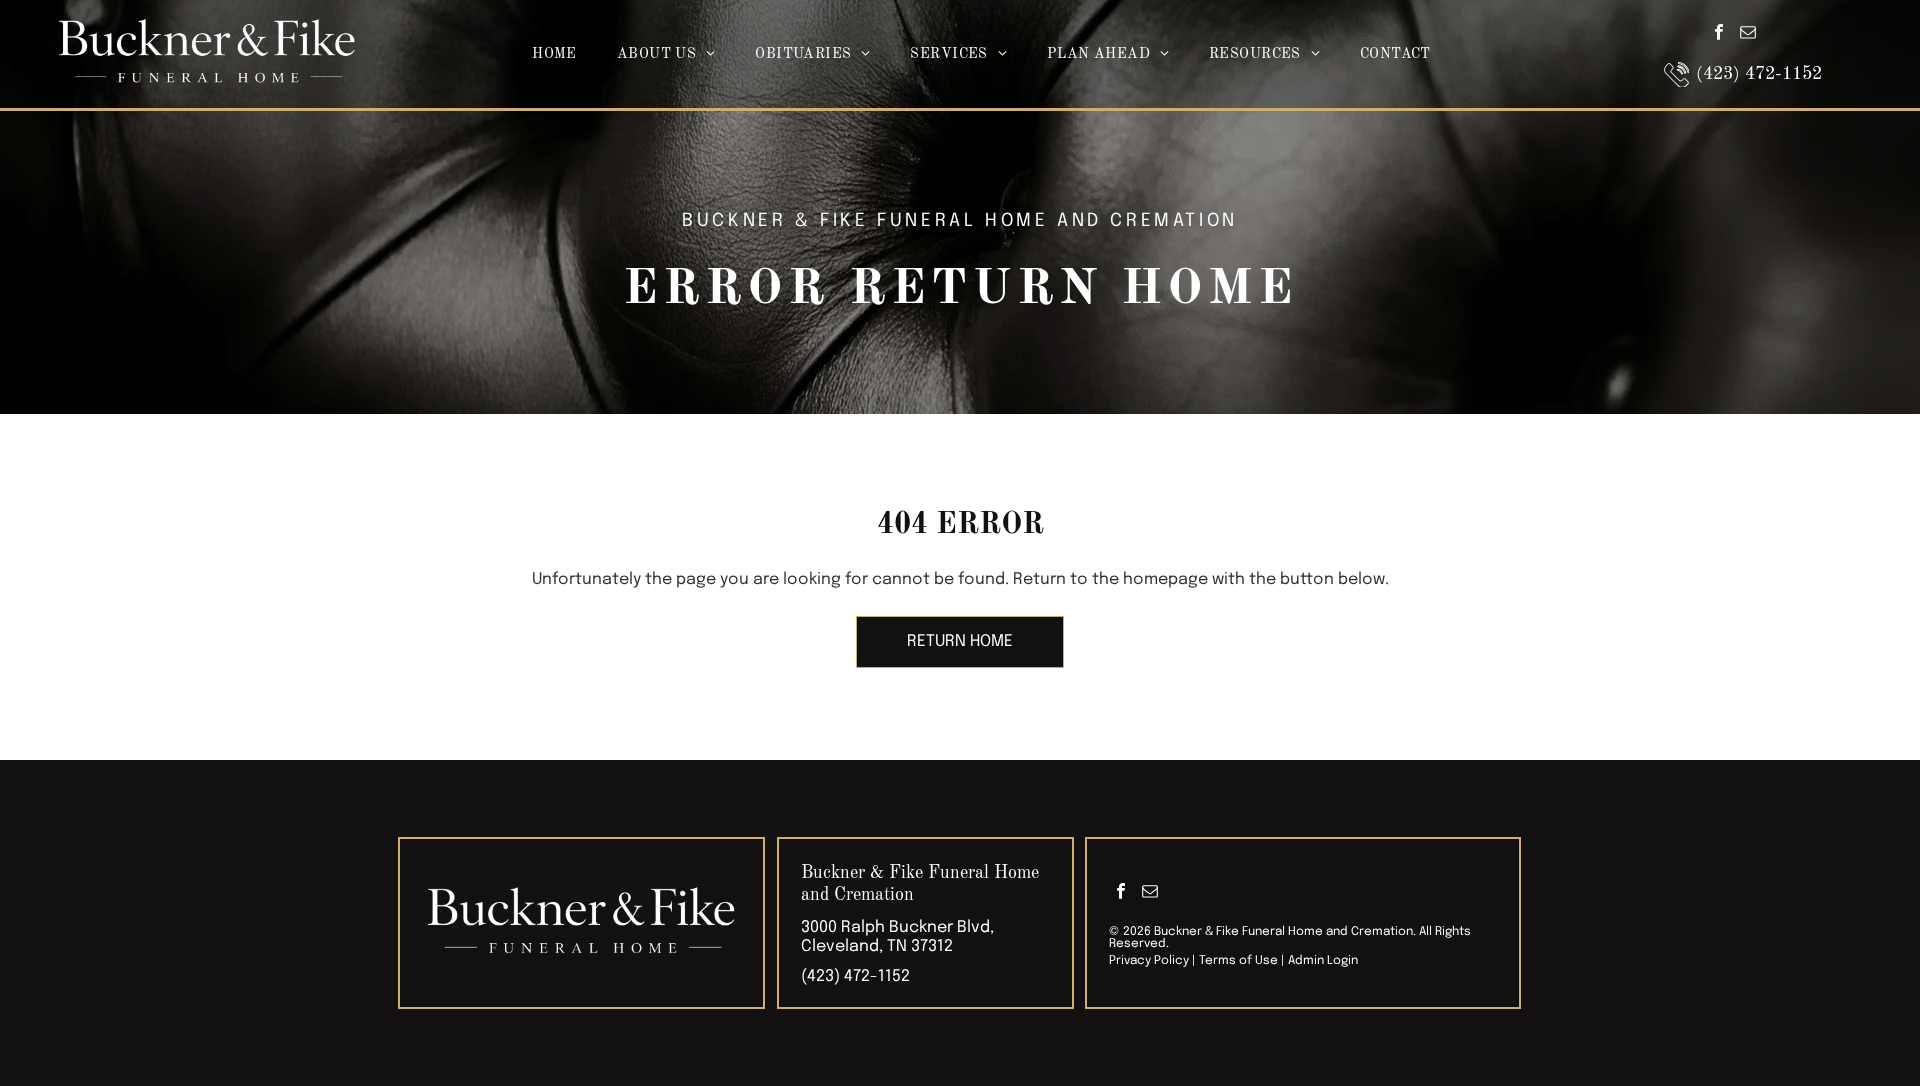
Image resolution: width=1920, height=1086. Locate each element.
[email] (1748, 35)
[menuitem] (554, 54)
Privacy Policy (1149, 961)
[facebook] (1719, 35)
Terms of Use (1238, 961)
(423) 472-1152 (855, 976)
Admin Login (1323, 961)
